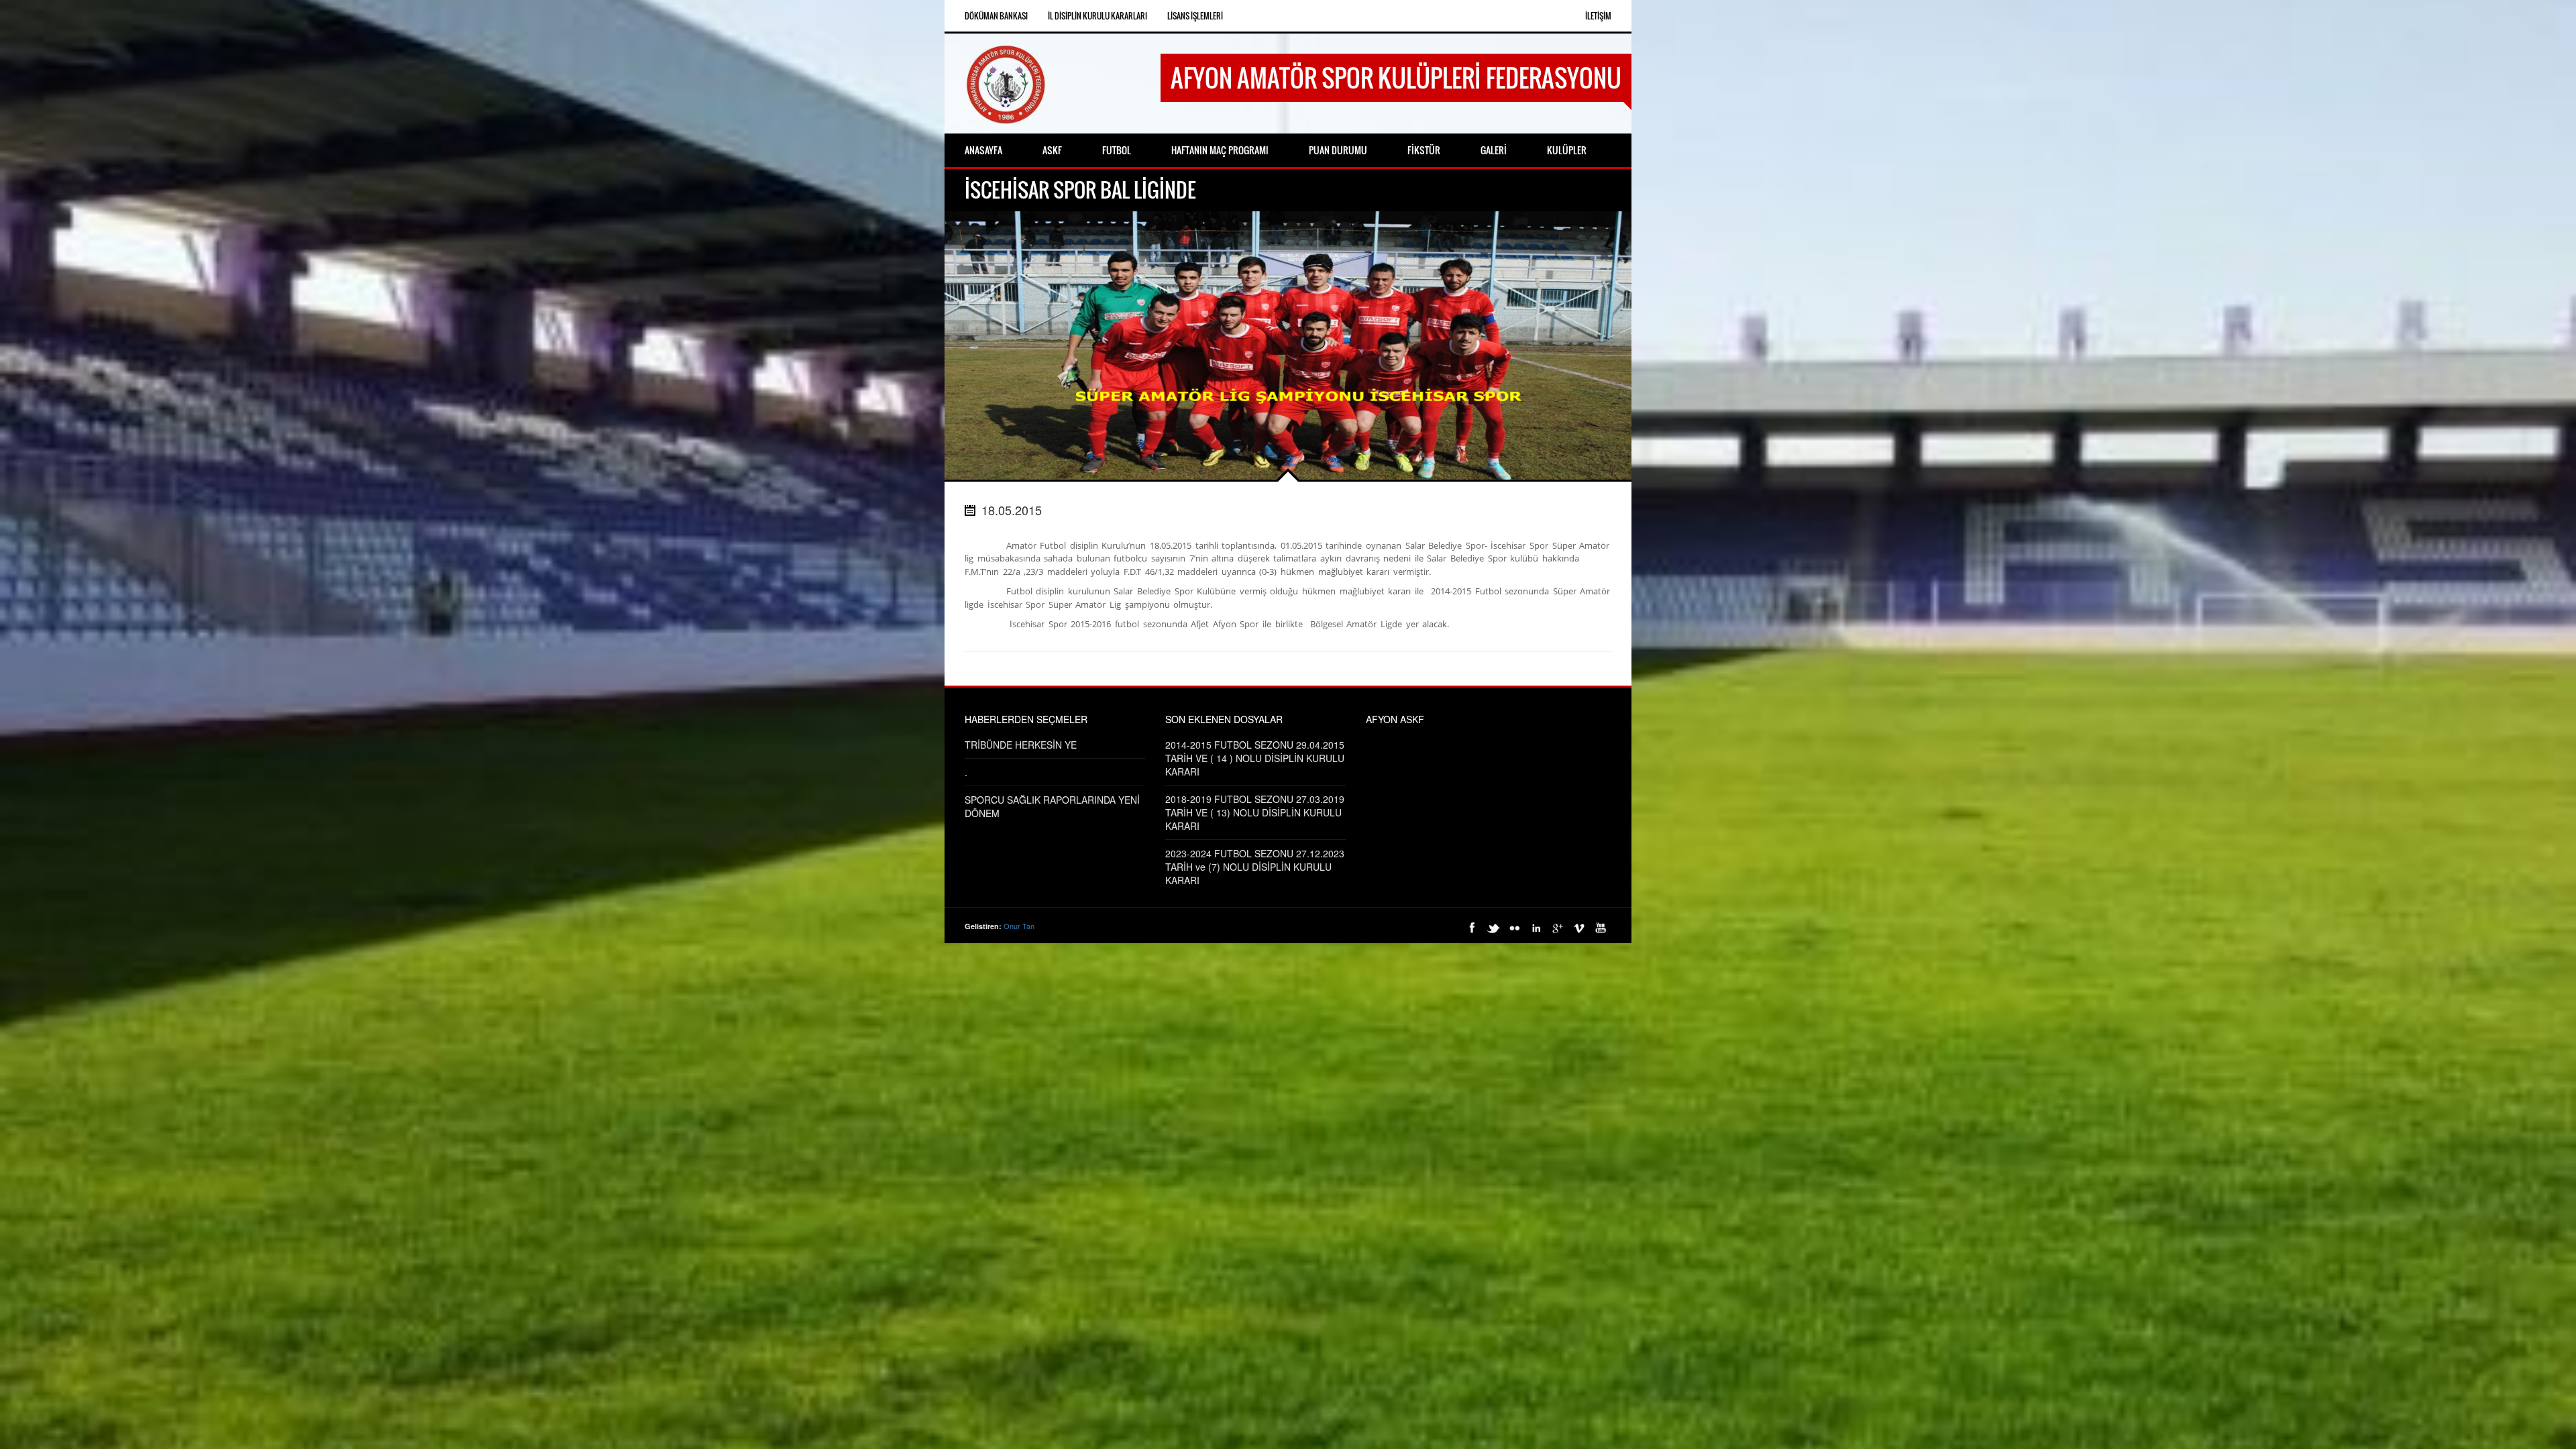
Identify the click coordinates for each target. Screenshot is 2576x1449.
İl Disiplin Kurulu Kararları (1097, 16)
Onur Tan (1019, 926)
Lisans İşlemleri (1195, 16)
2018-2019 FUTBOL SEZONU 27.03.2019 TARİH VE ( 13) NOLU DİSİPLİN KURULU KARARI (1255, 812)
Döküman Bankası (996, 16)
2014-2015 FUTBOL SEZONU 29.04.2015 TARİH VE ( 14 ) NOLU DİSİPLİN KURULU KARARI (1255, 758)
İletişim (1598, 16)
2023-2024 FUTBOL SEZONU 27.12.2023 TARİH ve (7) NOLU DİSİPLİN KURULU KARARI (1255, 867)
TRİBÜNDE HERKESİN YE (1021, 745)
